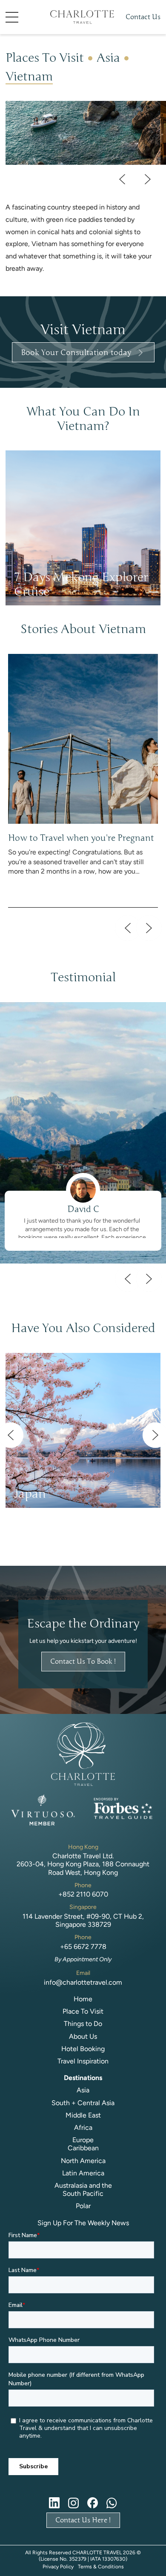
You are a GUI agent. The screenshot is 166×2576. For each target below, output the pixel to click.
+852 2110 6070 (83, 1894)
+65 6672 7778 (83, 1947)
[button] (25, 17)
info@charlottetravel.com (83, 1982)
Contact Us (143, 17)
